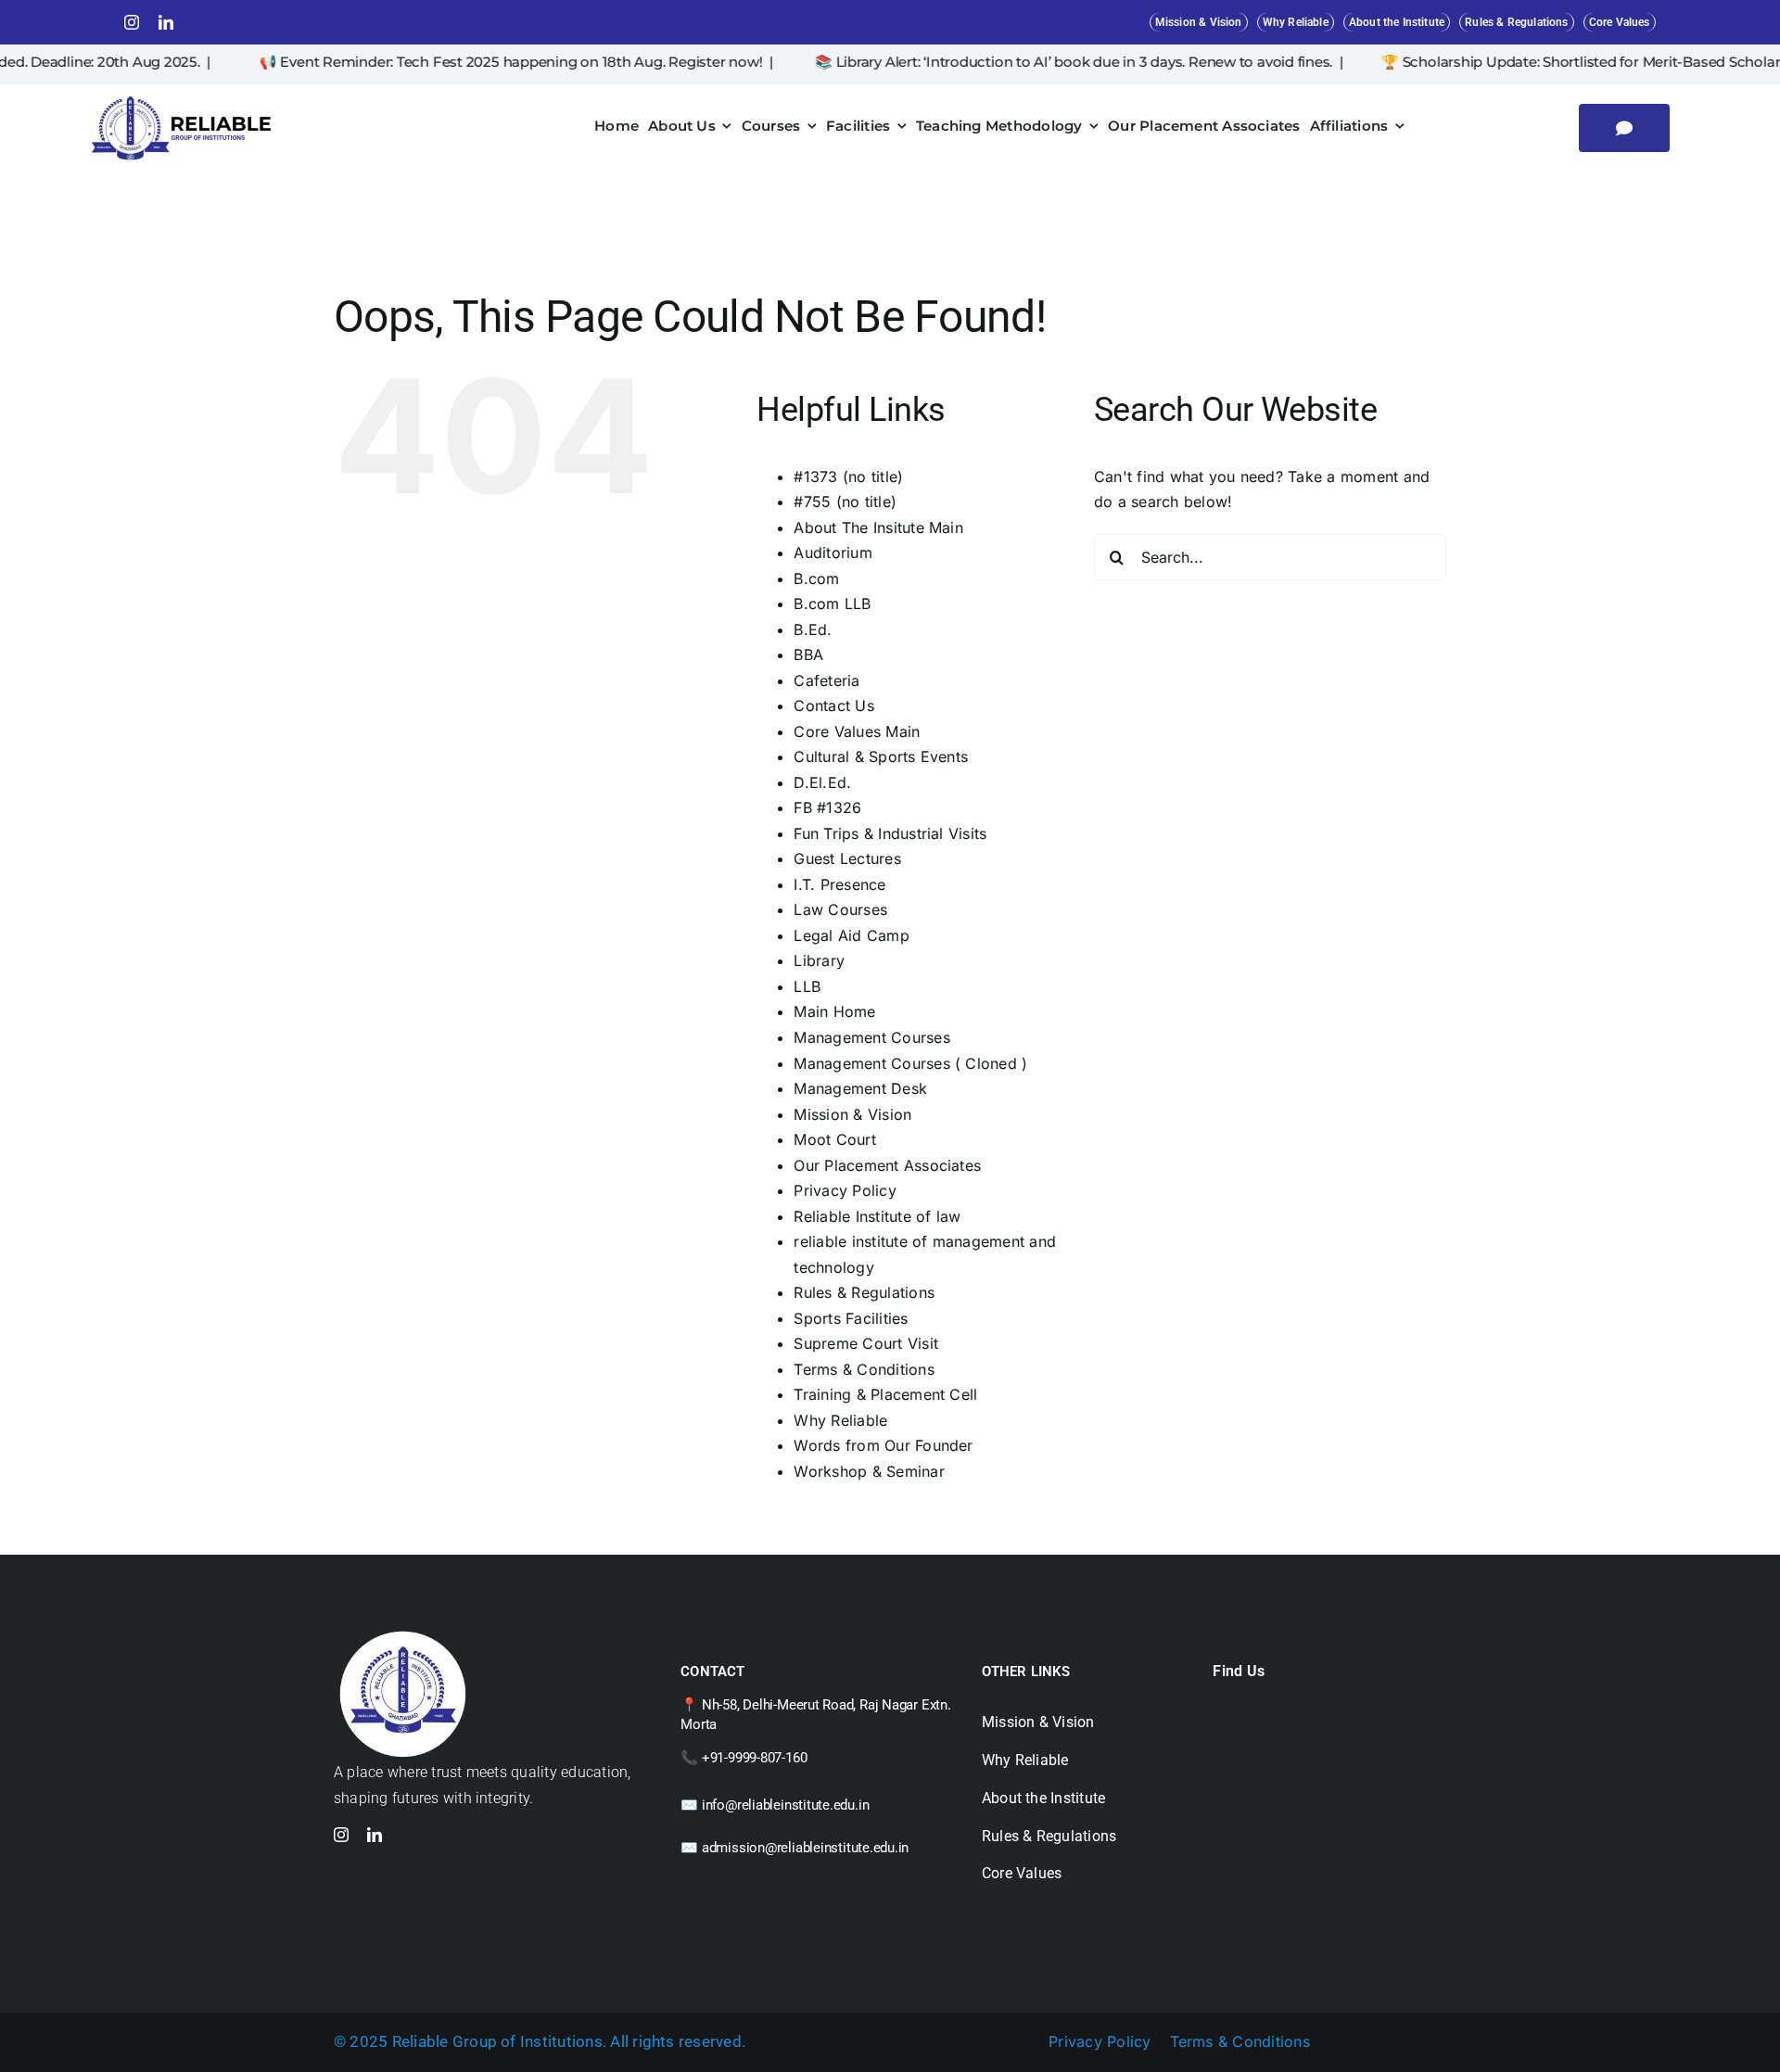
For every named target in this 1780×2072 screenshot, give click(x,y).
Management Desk (860, 1088)
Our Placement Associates (887, 1165)
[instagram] (132, 22)
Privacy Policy (845, 1190)
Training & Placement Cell (885, 1394)
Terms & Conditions (864, 1369)
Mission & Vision (852, 1114)
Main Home (834, 1011)
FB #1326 (827, 807)
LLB (807, 986)
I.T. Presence (839, 884)
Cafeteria (826, 680)
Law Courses (840, 909)
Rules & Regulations (864, 1292)
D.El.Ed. (822, 782)
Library (819, 960)
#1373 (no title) (848, 477)
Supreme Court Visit (866, 1343)
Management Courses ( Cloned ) (910, 1063)
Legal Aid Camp (851, 935)
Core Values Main (857, 731)
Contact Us (833, 705)
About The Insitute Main (878, 528)
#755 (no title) (845, 502)
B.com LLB (832, 604)
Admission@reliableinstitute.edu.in (805, 1848)
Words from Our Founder (883, 1445)
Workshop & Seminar (869, 1471)
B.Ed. (813, 629)
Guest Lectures (847, 858)
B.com (816, 578)
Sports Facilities (851, 1318)
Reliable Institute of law (877, 1216)
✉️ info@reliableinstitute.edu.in (775, 1805)
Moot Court (834, 1139)
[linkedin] (166, 22)
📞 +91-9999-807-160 (744, 1758)
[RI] (182, 98)
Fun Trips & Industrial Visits (890, 833)
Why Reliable (840, 1420)
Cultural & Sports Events (881, 756)
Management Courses (871, 1037)
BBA (808, 655)
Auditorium (833, 553)
